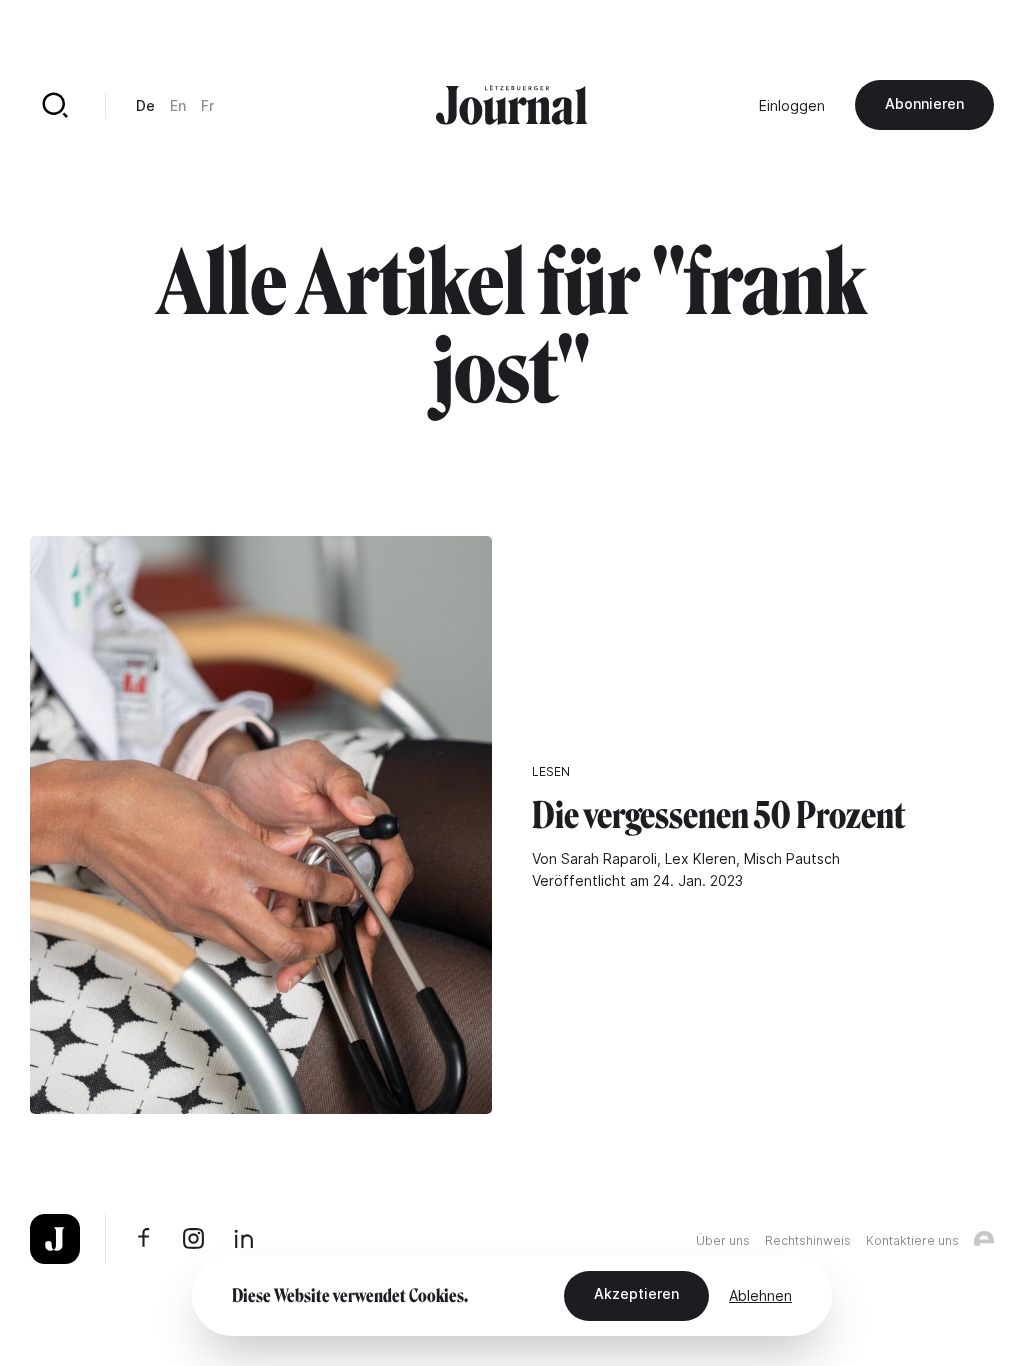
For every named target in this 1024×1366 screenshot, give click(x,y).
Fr (207, 105)
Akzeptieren (636, 1293)
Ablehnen (760, 1295)
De (145, 105)
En (178, 105)
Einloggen (792, 105)
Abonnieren (924, 103)
